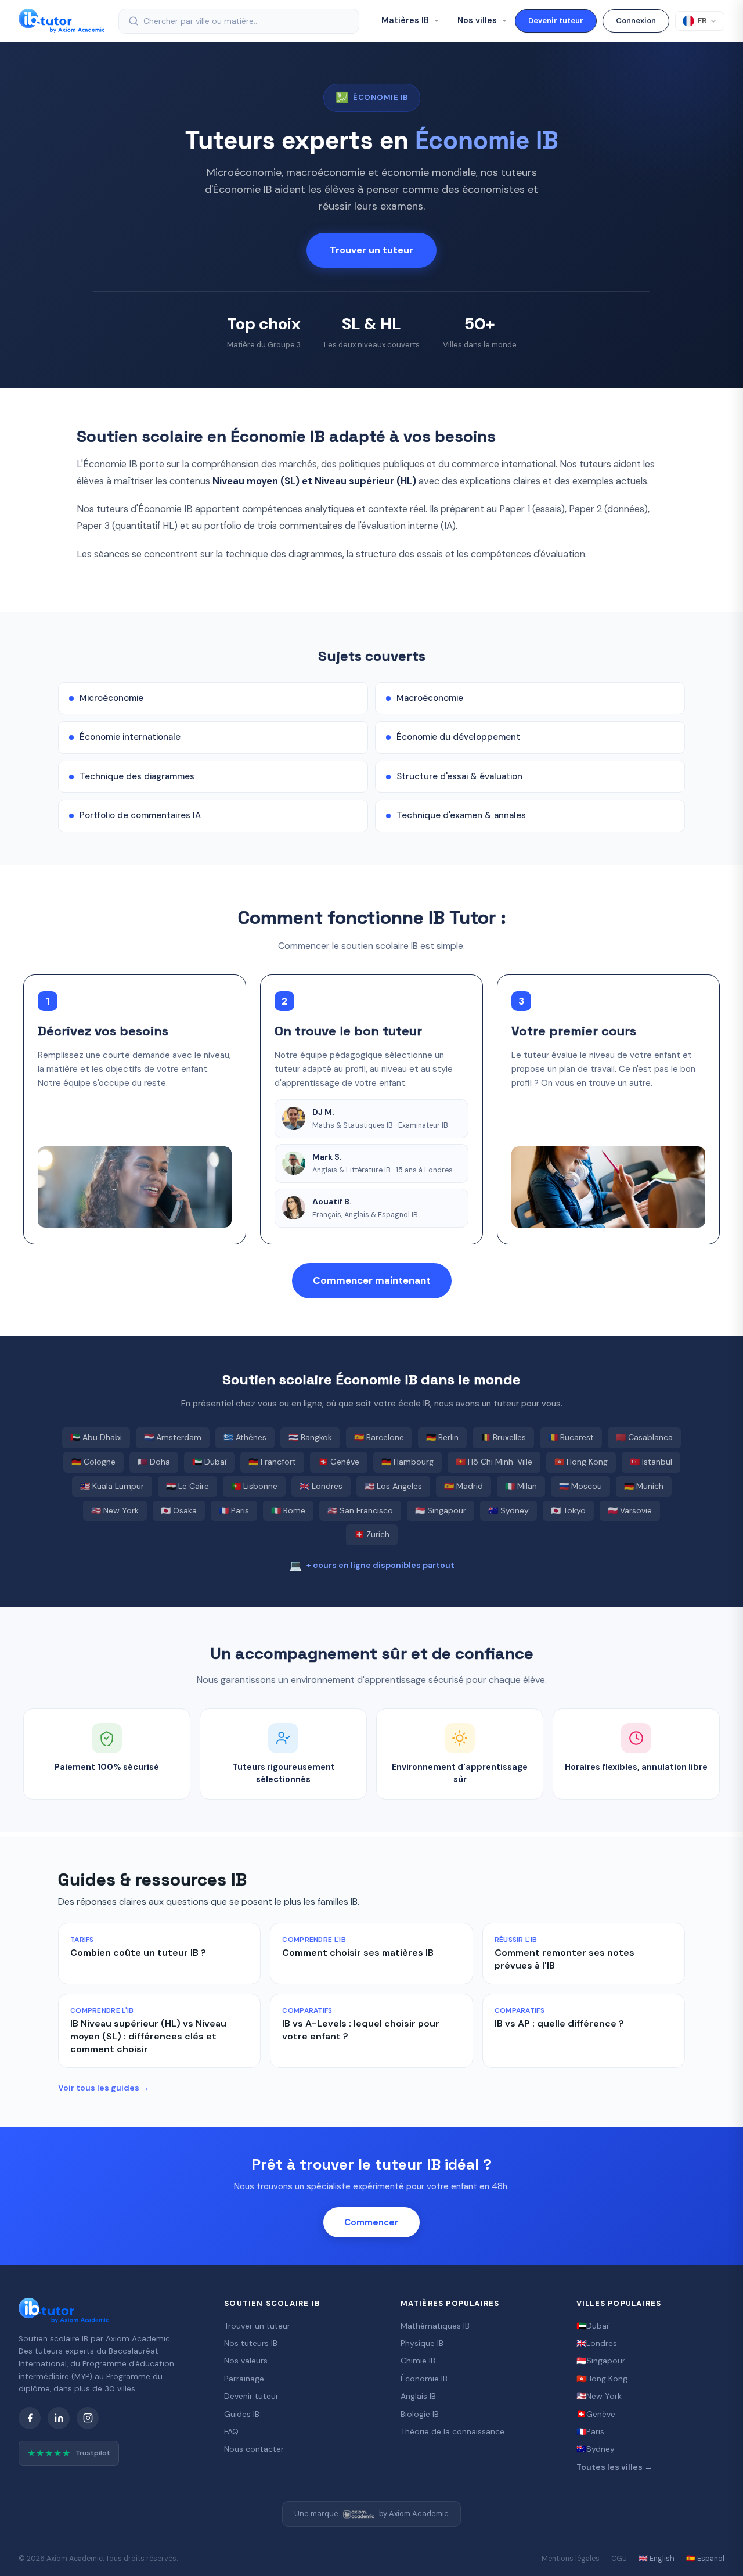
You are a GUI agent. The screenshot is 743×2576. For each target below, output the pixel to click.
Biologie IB (420, 2414)
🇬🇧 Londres (321, 1486)
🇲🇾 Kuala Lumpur (112, 1486)
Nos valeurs (246, 2361)
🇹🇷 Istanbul (651, 1462)
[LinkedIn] (59, 2418)
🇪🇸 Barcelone (379, 1437)
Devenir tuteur (556, 21)
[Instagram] (88, 2418)
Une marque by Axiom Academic (371, 2514)
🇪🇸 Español (705, 2559)
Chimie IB (418, 2361)
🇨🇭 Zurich (372, 1534)
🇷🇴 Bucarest (571, 1437)
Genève (596, 2414)
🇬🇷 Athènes (245, 1437)
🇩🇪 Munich (644, 1486)
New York (599, 2396)
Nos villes (478, 20)
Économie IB (424, 2379)
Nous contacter (254, 2449)
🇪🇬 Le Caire (187, 1486)
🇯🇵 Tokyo (568, 1510)
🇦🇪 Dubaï (209, 1462)
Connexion (636, 21)
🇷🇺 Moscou (580, 1486)
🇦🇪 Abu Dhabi (96, 1437)
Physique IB (422, 2343)
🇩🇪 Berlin (442, 1437)
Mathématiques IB (435, 2326)
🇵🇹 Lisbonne (254, 1486)
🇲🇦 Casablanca (644, 1437)
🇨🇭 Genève (339, 1462)
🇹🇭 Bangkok (310, 1437)
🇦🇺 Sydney (508, 1510)
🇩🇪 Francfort (272, 1462)
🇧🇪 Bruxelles (503, 1437)
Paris (590, 2431)
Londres (597, 2343)
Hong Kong (602, 2379)
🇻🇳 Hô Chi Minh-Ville (494, 1462)
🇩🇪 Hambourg (407, 1462)
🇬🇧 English (657, 2559)
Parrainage (244, 2379)
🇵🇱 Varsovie (630, 1510)
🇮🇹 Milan (521, 1486)
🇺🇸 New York (115, 1510)
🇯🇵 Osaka (179, 1510)
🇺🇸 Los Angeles (393, 1486)
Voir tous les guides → (104, 2088)
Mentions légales (571, 2559)
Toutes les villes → (614, 2467)
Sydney (596, 2449)
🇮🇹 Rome (288, 1510)
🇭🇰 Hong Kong (581, 1462)
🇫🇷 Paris (234, 1510)
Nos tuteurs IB (251, 2343)
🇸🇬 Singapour (441, 1510)
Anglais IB (418, 2396)
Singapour (601, 2361)
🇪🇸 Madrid (464, 1486)
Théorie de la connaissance (452, 2431)
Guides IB (242, 2414)
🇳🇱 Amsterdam (173, 1437)
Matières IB (406, 20)
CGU (619, 2559)
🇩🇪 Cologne (93, 1462)
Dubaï (592, 2326)
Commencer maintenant (372, 1280)
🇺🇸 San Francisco (360, 1510)
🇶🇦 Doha (154, 1462)
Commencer (371, 2222)
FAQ (231, 2431)
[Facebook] (30, 2418)
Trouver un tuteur (371, 250)
